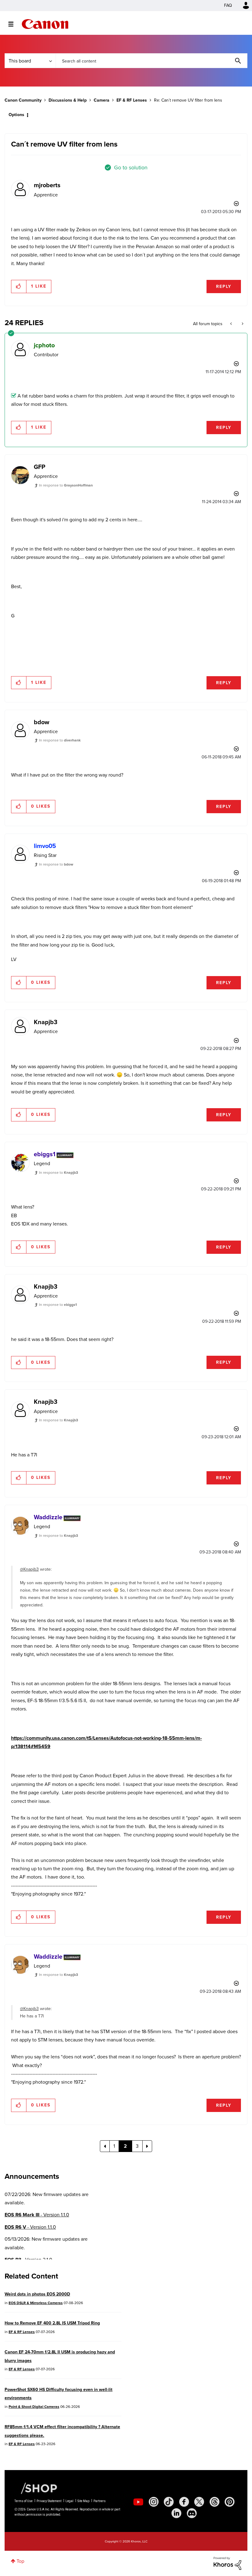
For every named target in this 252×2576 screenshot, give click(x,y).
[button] (211, 1238)
